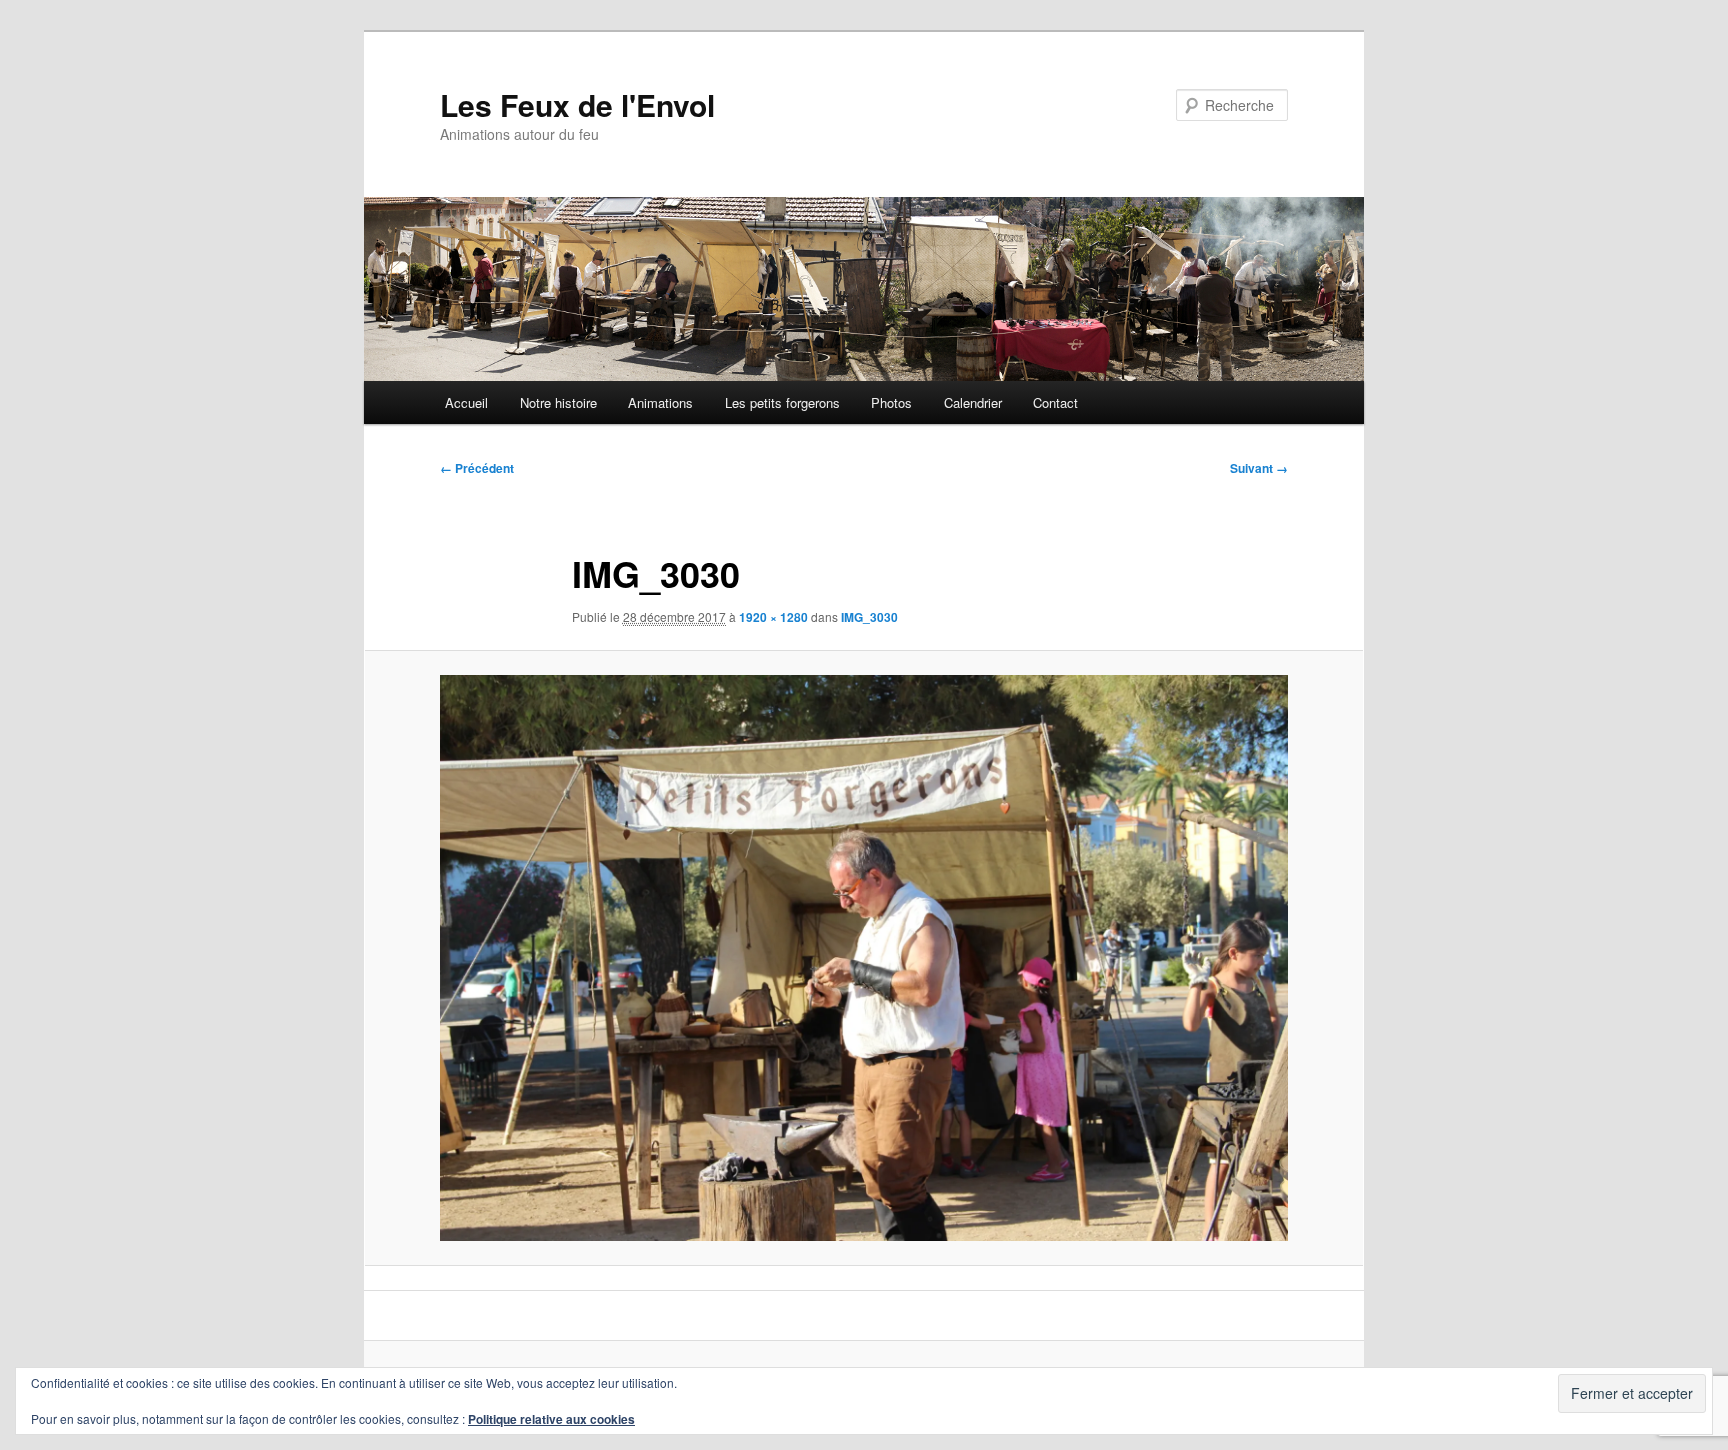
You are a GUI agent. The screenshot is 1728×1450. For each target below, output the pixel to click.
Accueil (466, 402)
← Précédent (477, 468)
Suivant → (1259, 468)
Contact (1055, 402)
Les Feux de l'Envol (577, 104)
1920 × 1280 (773, 617)
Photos (891, 402)
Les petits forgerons (782, 402)
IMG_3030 (869, 617)
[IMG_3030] (864, 957)
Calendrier (973, 402)
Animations (660, 402)
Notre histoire (558, 402)
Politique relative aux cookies (551, 1419)
